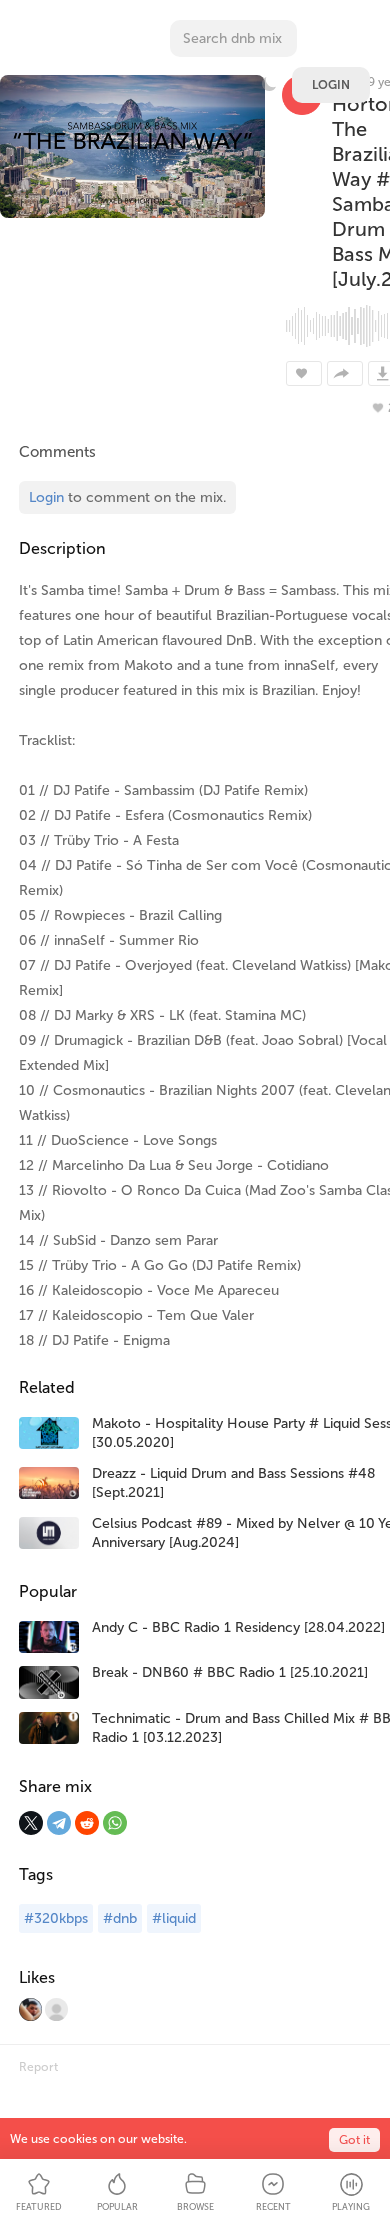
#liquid (174, 1918)
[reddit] (87, 1823)
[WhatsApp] (115, 1823)
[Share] (345, 373)
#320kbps (56, 1918)
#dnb (120, 1918)
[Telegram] (59, 1823)
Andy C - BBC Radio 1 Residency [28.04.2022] (238, 1627)
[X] (31, 1823)
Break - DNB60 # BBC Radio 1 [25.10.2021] (230, 1672)
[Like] (304, 373)
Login (331, 85)
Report (38, 2067)
